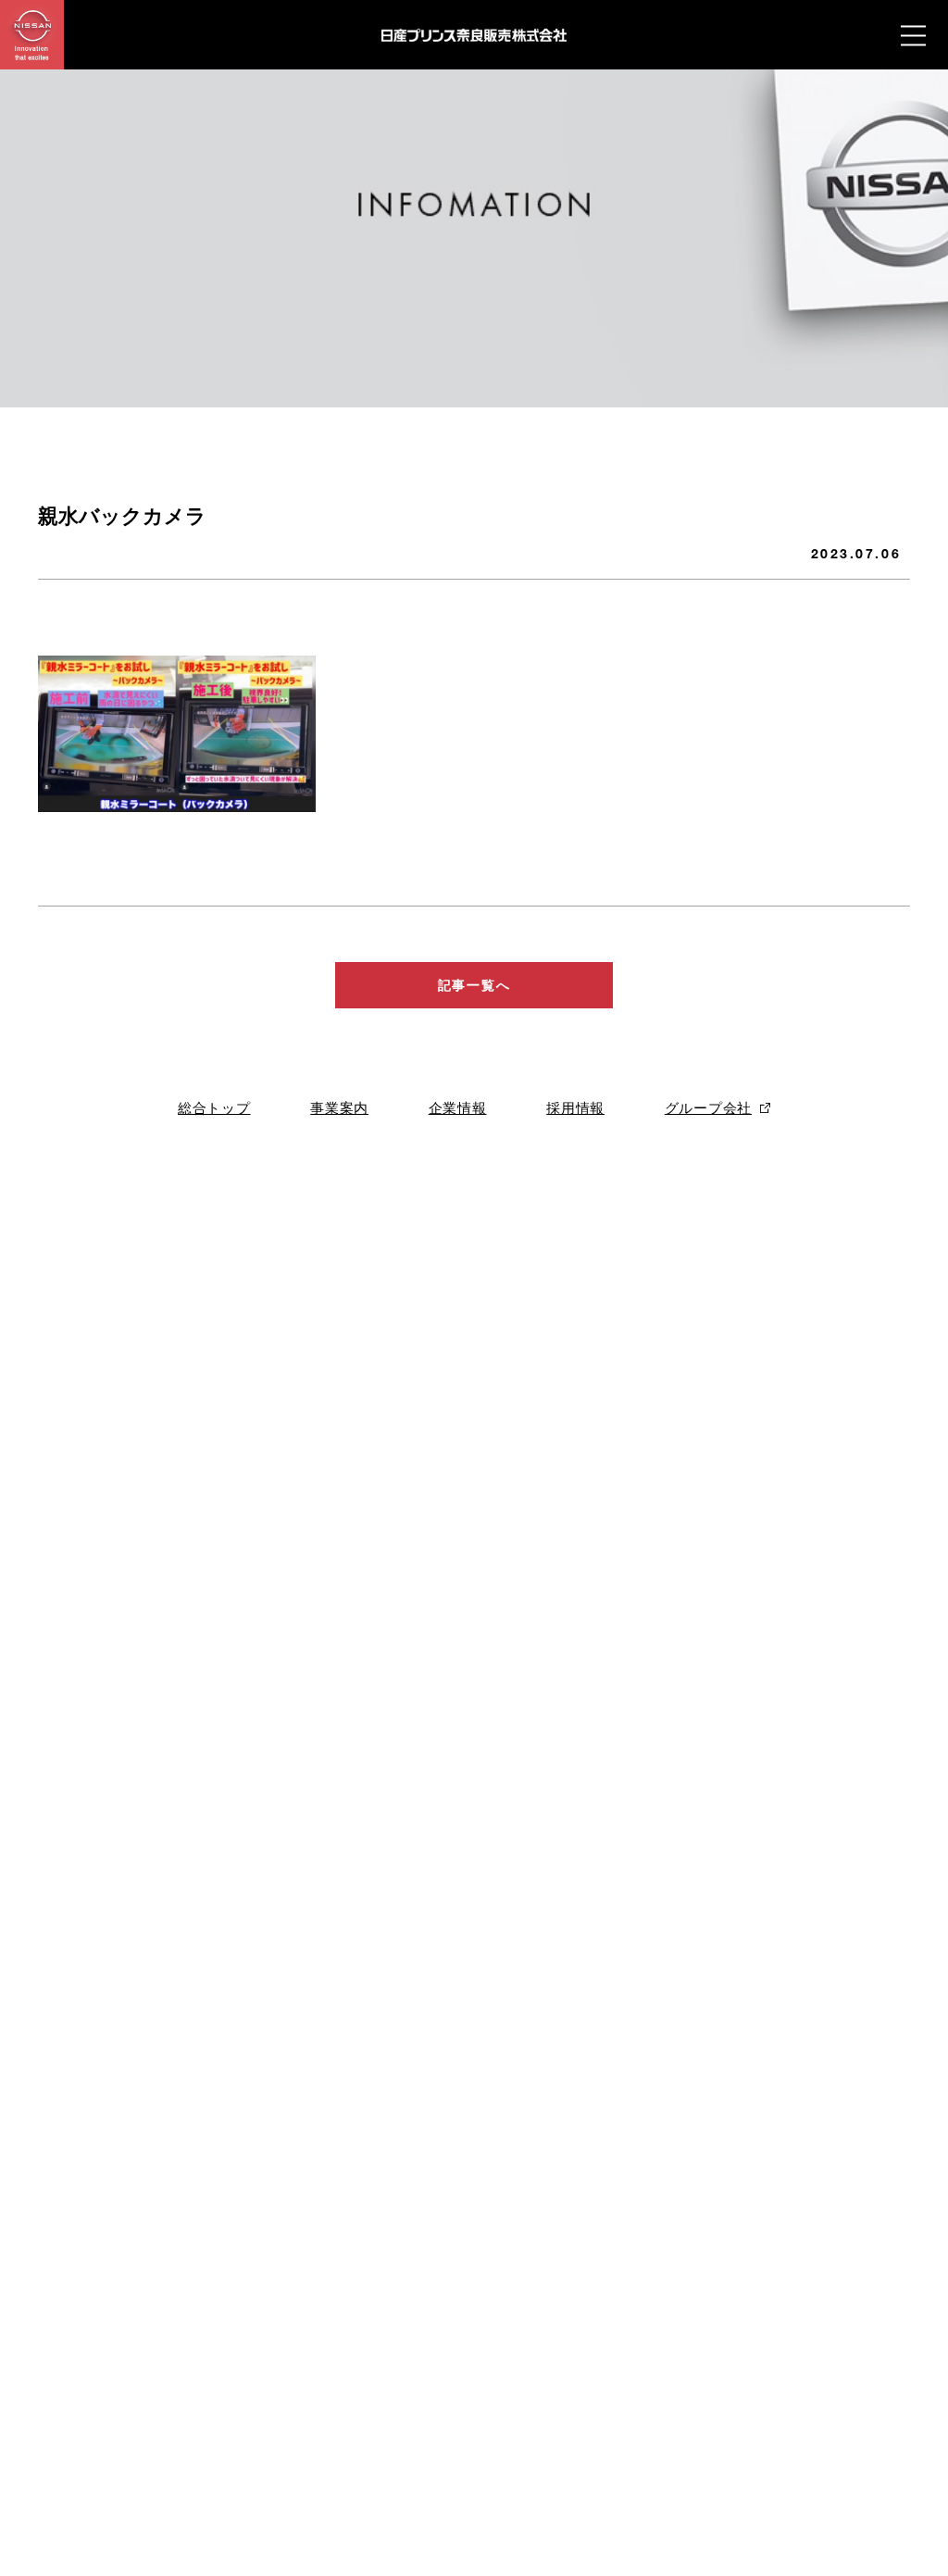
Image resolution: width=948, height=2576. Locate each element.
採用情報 (575, 1108)
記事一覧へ (474, 985)
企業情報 (458, 1108)
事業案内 (339, 1108)
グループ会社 (708, 1108)
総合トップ (214, 1108)
